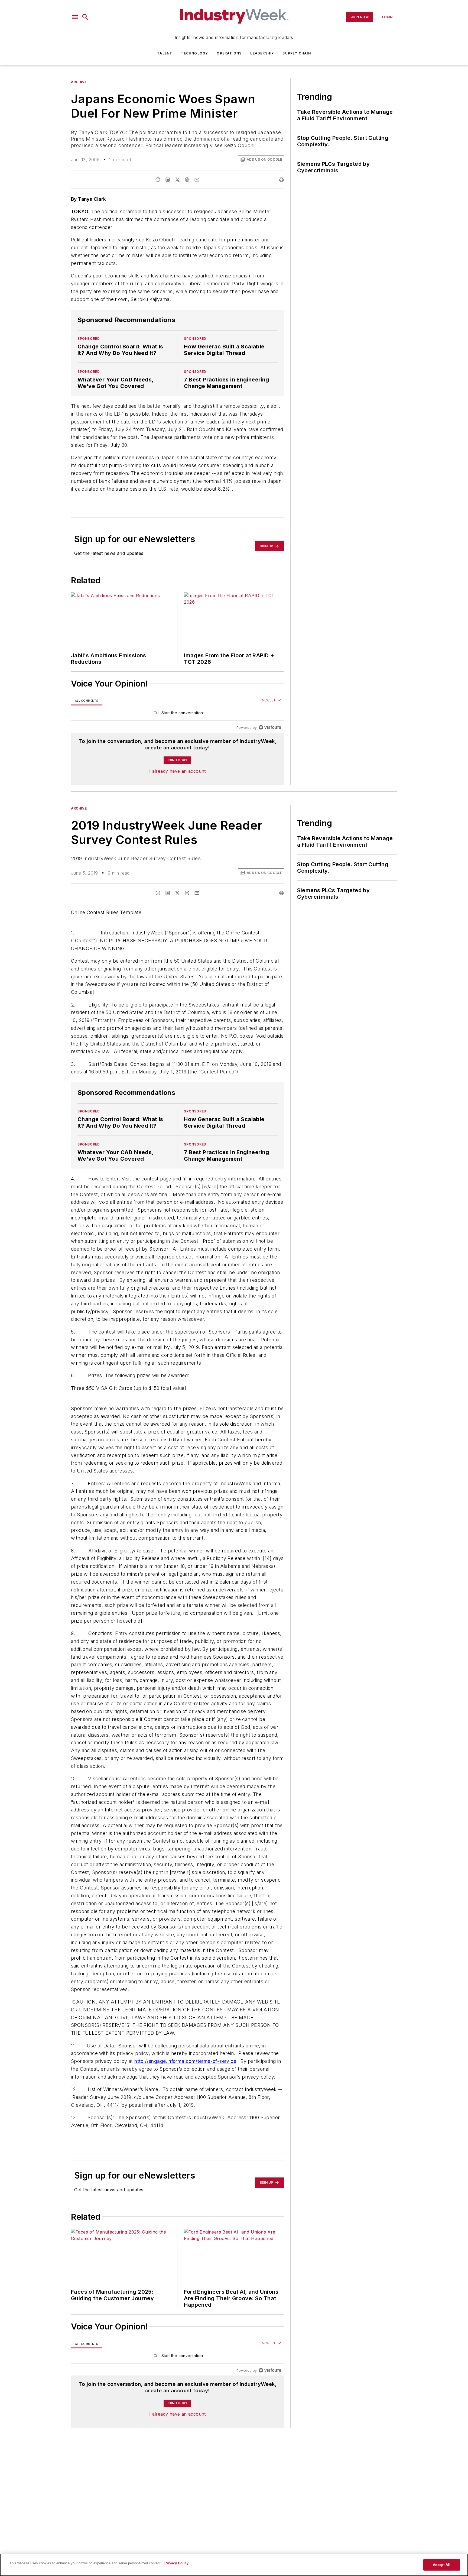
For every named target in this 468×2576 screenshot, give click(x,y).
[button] (75, 17)
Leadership (262, 53)
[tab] (87, 700)
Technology (194, 53)
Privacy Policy (176, 2563)
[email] (197, 180)
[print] (281, 180)
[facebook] (158, 180)
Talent (165, 53)
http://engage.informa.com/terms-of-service (185, 2093)
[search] (85, 17)
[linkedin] (168, 180)
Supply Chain (297, 53)
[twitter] (177, 180)
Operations (229, 53)
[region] (178, 714)
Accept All (441, 2565)
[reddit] (187, 180)
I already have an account (178, 771)
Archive (79, 82)
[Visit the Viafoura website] (270, 727)
